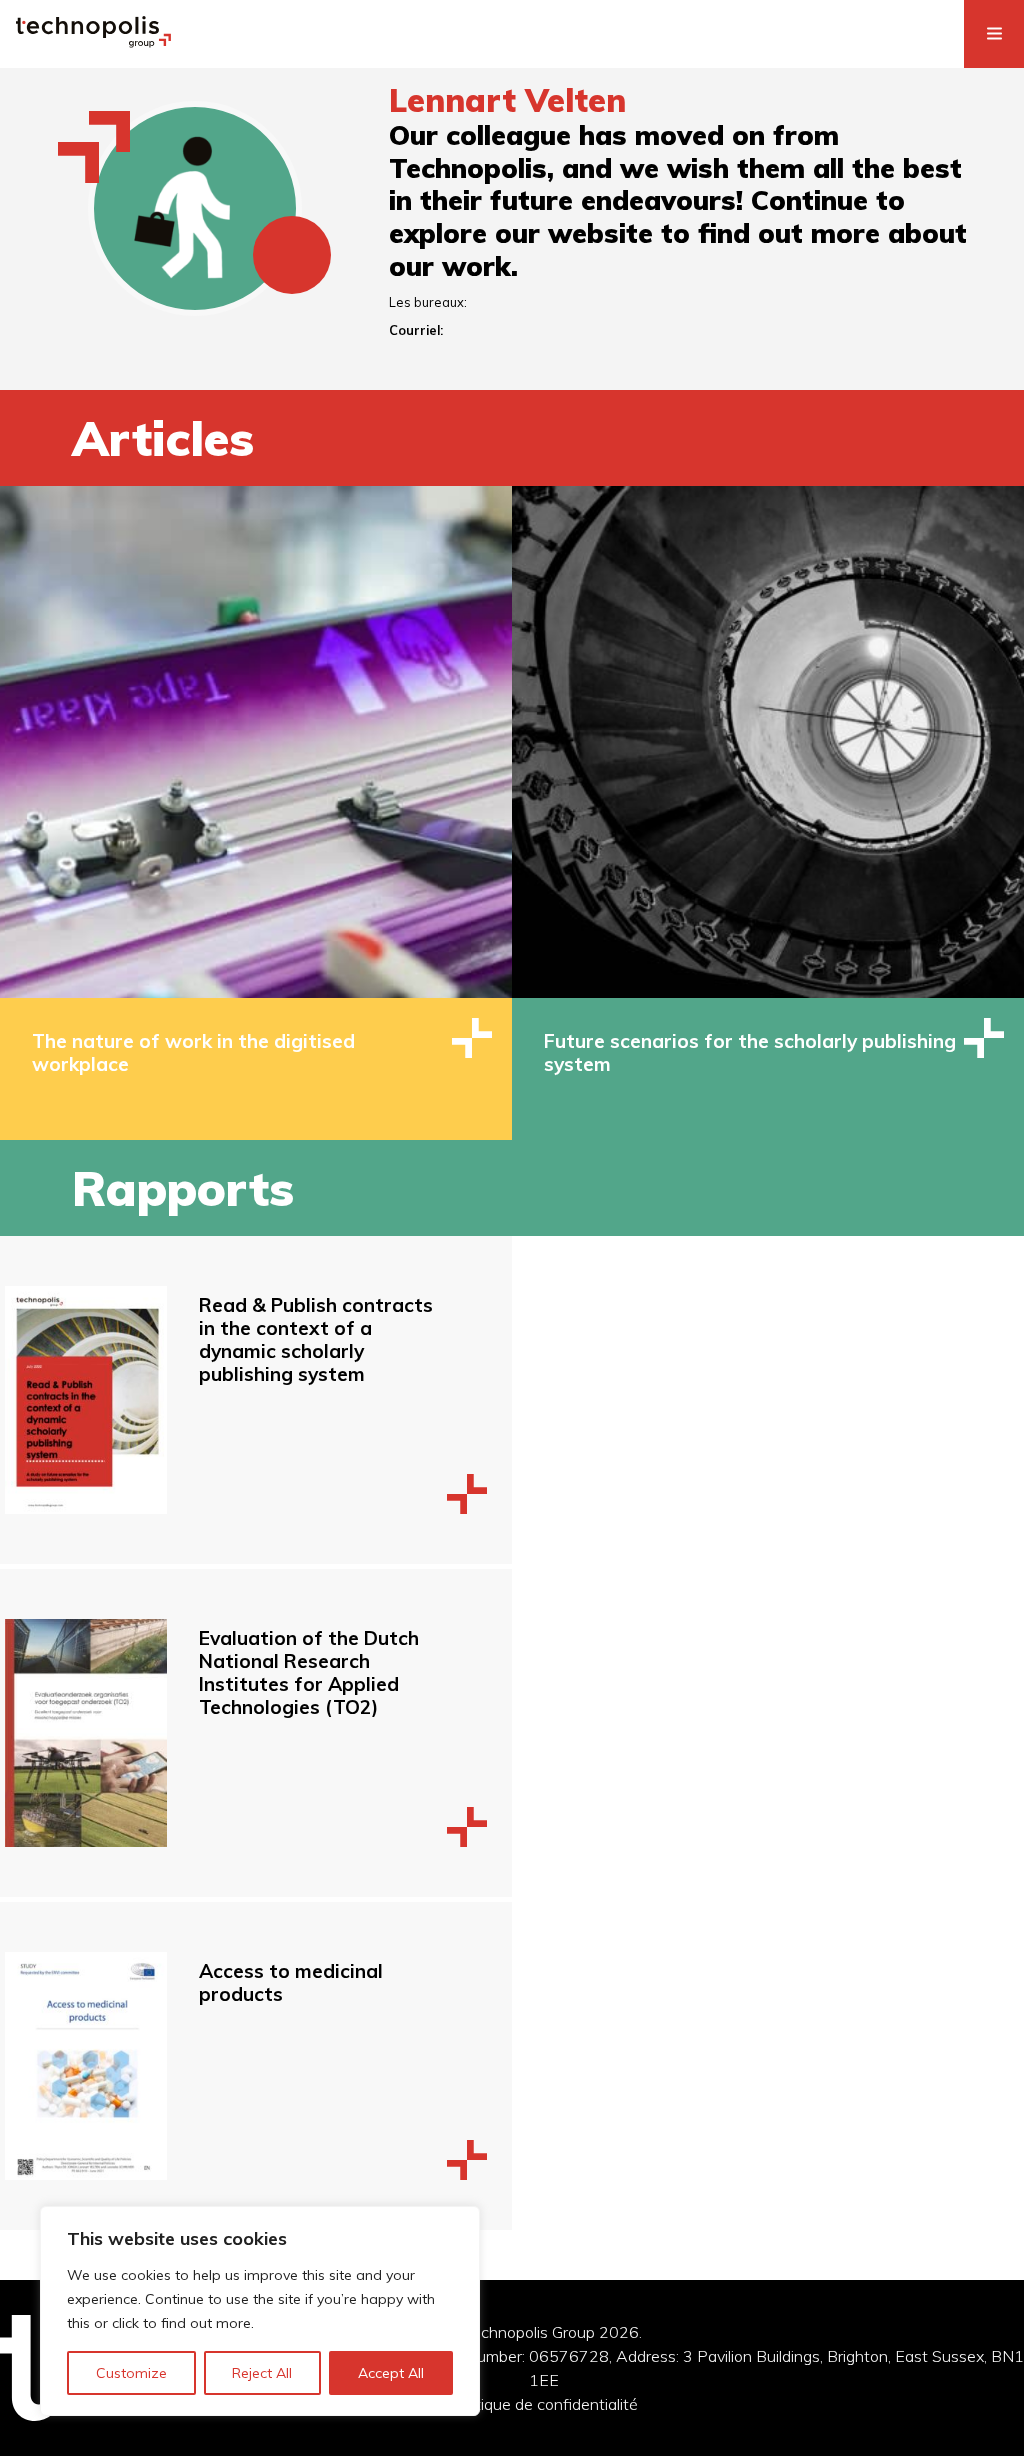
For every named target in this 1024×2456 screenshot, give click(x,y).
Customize (131, 2373)
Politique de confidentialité (543, 2404)
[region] (260, 2311)
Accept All (391, 2373)
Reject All (262, 2373)
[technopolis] (93, 42)
